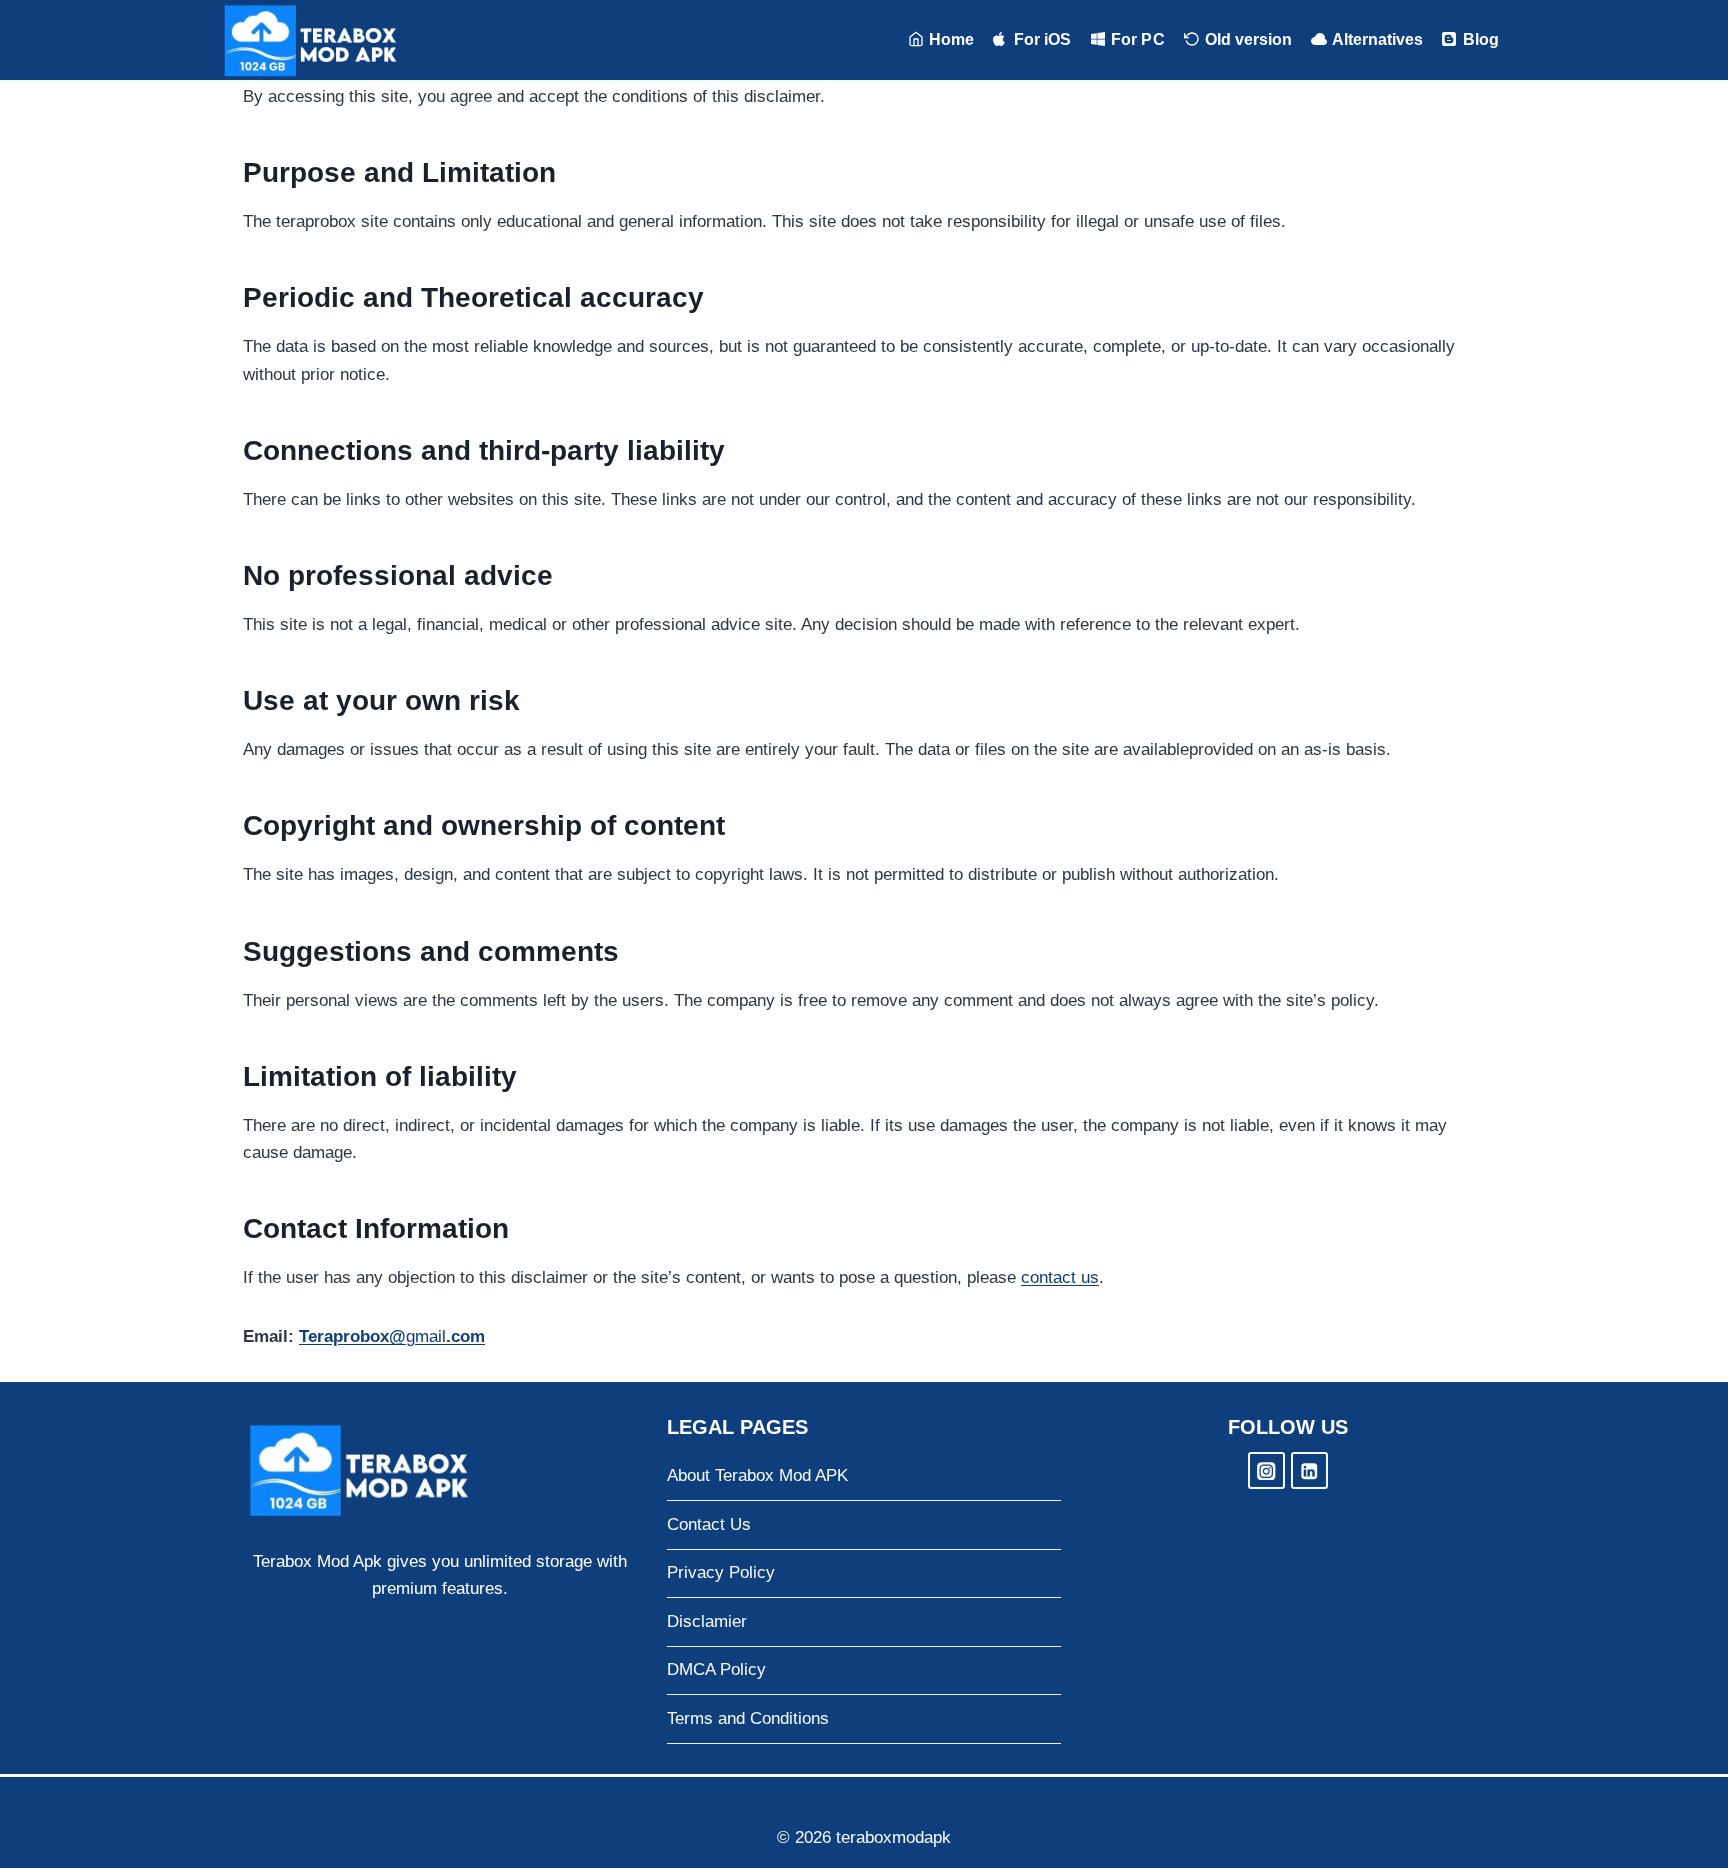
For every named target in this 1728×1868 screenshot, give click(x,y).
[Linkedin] (1309, 1470)
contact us (1060, 1277)
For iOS (1042, 39)
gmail (392, 1336)
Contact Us (709, 1524)
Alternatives (1377, 39)
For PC (1137, 39)
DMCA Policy (716, 1669)
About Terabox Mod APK (757, 1475)
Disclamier (707, 1621)
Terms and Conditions (748, 1718)
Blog (1481, 39)
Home (951, 39)
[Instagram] (1266, 1470)
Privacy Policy (721, 1572)
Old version (1248, 39)
